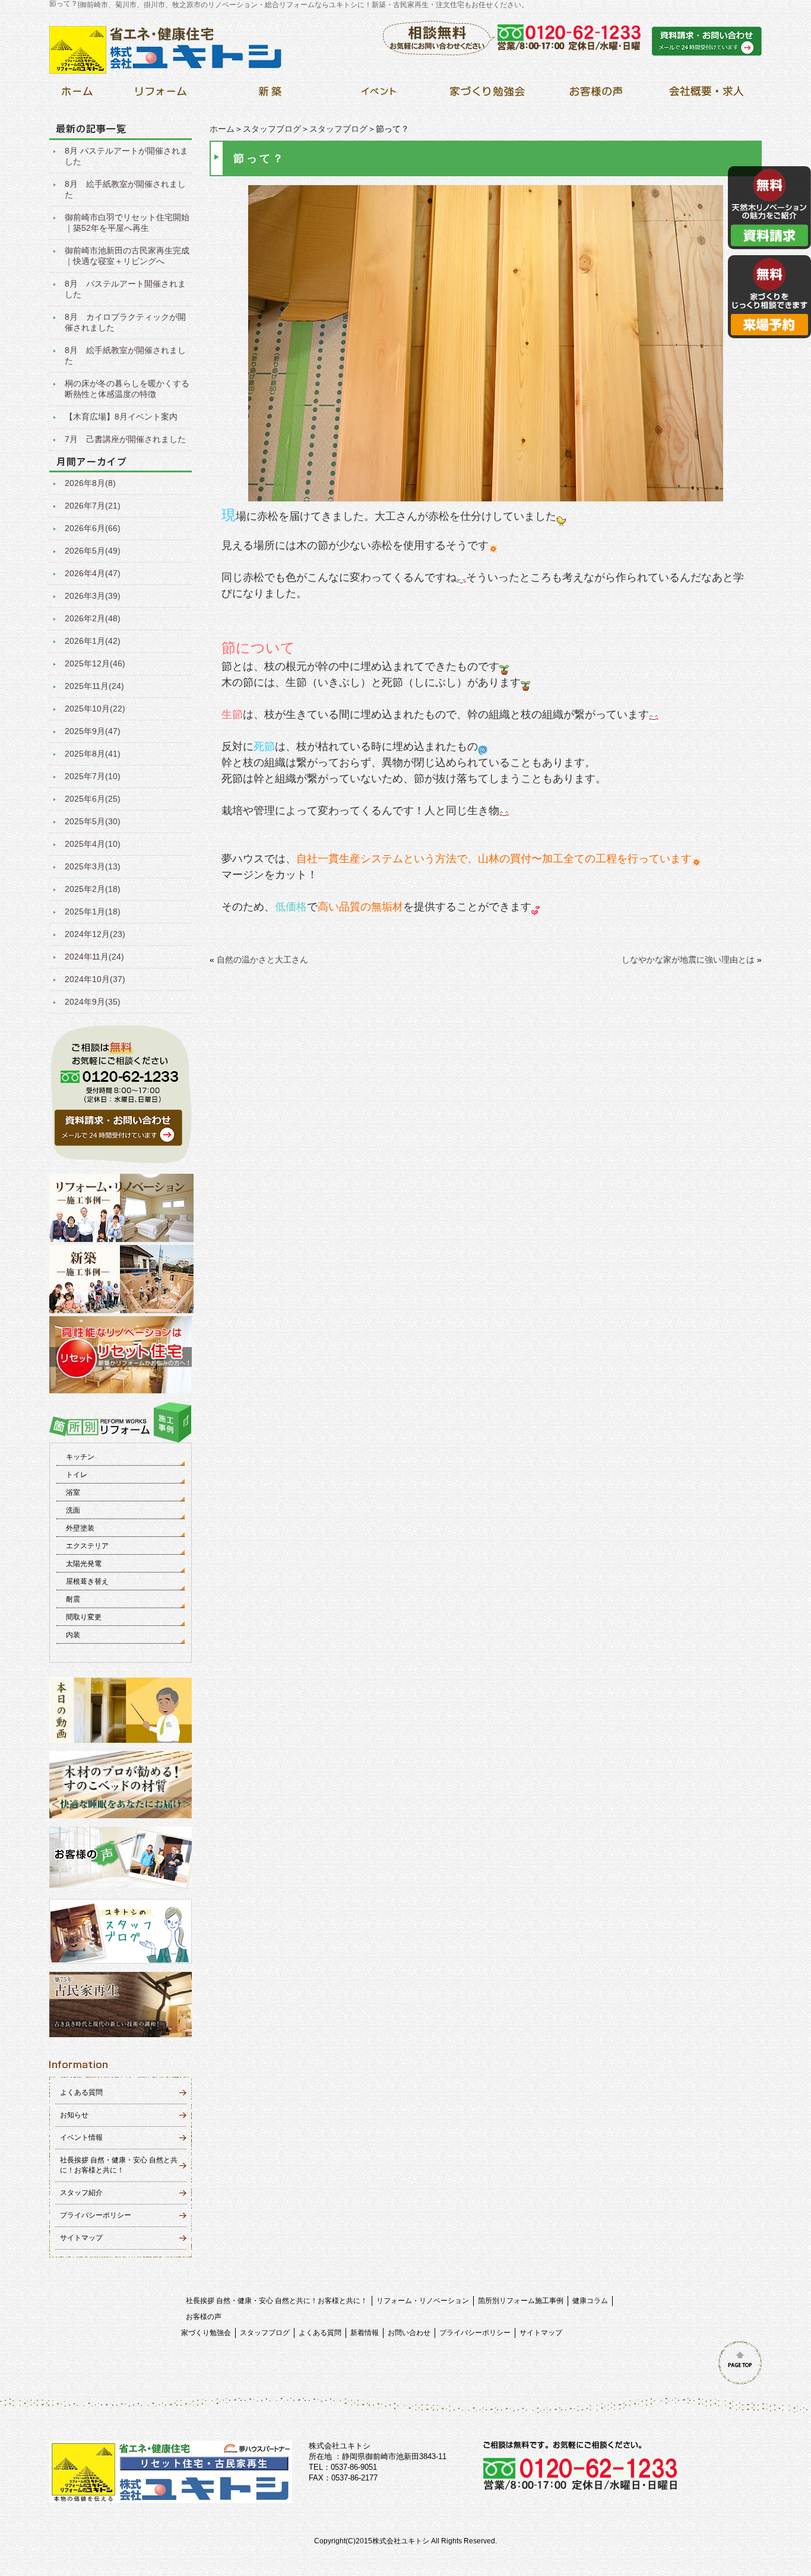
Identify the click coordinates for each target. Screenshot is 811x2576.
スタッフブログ (272, 129)
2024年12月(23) (95, 934)
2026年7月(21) (93, 506)
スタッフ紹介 (81, 2193)
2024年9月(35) (93, 1002)
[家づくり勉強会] (487, 95)
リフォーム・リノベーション (423, 2301)
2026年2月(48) (93, 618)
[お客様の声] (596, 95)
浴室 (73, 1492)
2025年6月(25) (93, 799)
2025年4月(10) (93, 844)
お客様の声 (204, 2317)
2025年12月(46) (95, 663)
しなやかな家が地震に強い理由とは (688, 960)
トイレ (77, 1475)
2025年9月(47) (93, 731)
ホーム (222, 129)
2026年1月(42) (93, 641)
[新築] (270, 95)
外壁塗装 (80, 1528)
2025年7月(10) (93, 776)
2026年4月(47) (93, 573)
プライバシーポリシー (96, 2215)
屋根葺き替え (87, 1581)
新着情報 (365, 2333)
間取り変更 (84, 1617)
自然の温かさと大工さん (262, 960)
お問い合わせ (409, 2333)
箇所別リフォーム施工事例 (521, 2301)
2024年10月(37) (95, 979)
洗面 (73, 1510)
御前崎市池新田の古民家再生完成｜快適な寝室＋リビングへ (127, 256)
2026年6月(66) (93, 528)
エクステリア (87, 1546)
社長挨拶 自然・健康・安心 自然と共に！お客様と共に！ (277, 2301)
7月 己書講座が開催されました (125, 439)
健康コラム (590, 2301)
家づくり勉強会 (206, 2333)
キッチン (80, 1457)
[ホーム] (77, 95)
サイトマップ (81, 2238)
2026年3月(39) (93, 596)
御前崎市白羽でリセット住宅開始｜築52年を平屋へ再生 (127, 223)
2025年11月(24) (94, 686)
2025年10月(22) (95, 709)
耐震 (73, 1599)
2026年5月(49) (93, 551)
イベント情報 (81, 2137)
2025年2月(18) (93, 889)
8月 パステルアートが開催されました (126, 156)
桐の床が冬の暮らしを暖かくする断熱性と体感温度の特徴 (127, 389)
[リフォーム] (161, 95)
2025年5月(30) (93, 821)
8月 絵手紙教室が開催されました (125, 189)
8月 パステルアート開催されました (125, 289)
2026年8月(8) (90, 483)
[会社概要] (704, 95)
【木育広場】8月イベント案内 (121, 417)
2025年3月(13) (93, 866)
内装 (73, 1635)
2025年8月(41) (93, 754)
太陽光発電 (84, 1564)
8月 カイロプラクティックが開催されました (125, 322)
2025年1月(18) (93, 911)
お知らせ (74, 2115)
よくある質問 (81, 2092)
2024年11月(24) (94, 957)
